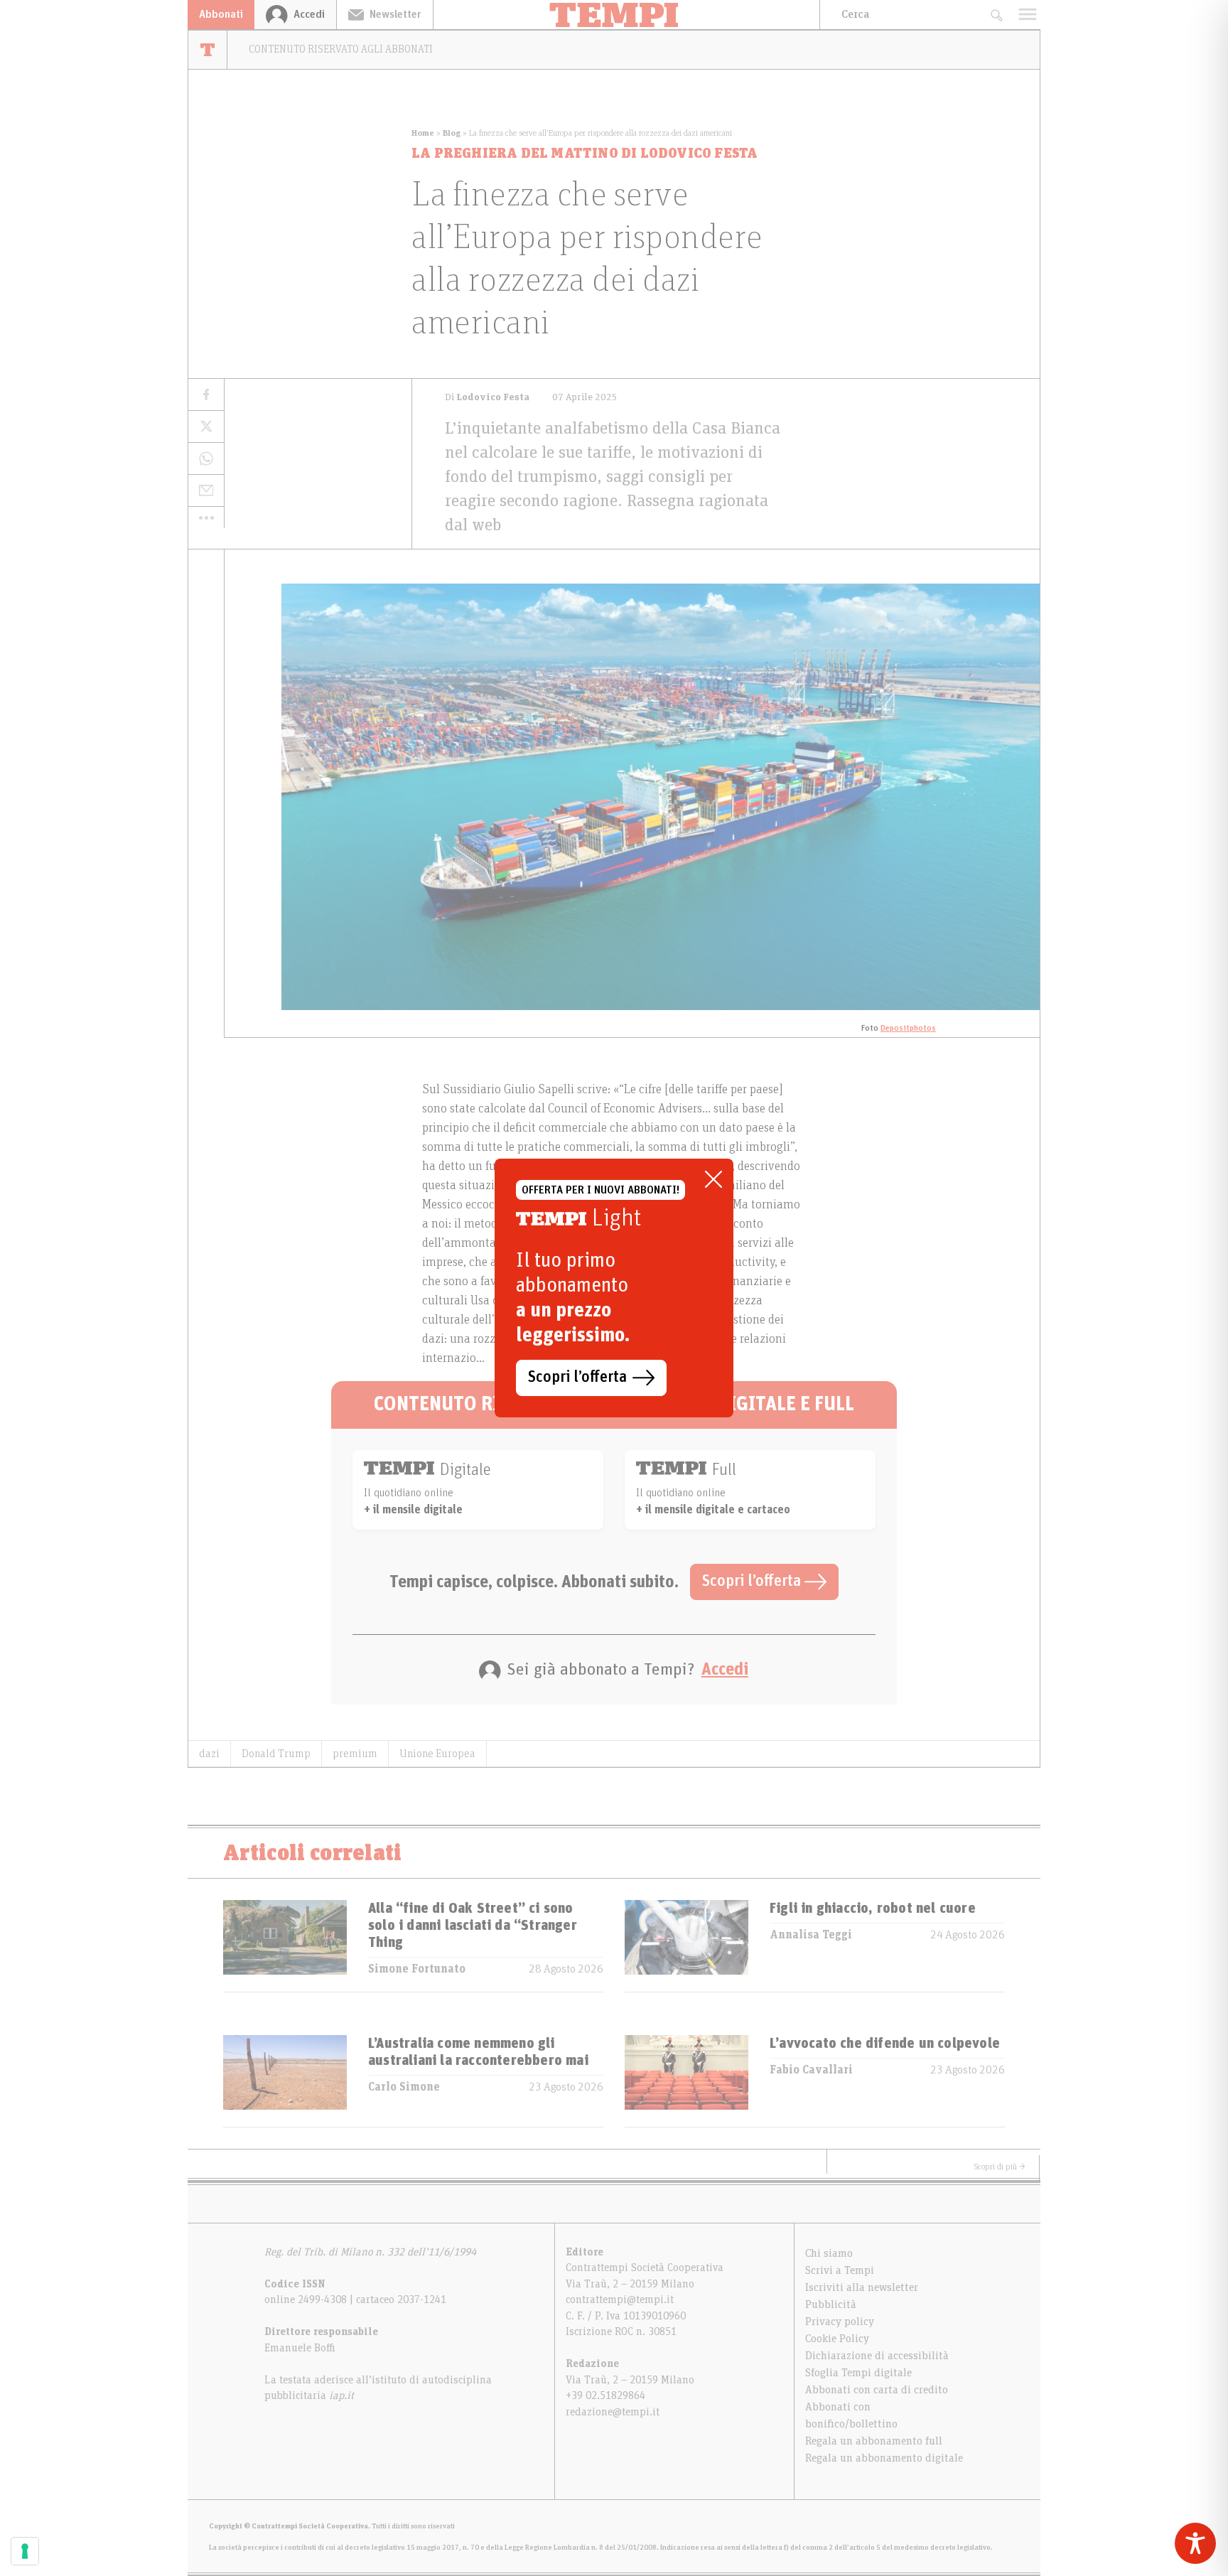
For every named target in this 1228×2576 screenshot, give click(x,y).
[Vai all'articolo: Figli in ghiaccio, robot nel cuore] (686, 1946)
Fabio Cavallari (811, 2070)
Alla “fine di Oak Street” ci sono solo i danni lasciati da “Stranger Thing (473, 1926)
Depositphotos (908, 1028)
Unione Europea (437, 1754)
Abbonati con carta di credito (877, 2390)
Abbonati (221, 14)
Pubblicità (831, 2304)
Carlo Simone (404, 2087)
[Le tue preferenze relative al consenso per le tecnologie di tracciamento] (25, 2551)
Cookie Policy (837, 2339)
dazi (209, 1754)
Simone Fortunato (417, 1969)
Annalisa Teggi (811, 1935)
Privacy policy (840, 2322)
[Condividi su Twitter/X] (206, 427)
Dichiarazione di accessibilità (877, 2356)
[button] (206, 517)
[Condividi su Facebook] (206, 395)
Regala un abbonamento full (874, 2441)
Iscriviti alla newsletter (862, 2287)
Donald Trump (276, 1754)
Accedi (725, 1670)
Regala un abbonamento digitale (884, 2458)
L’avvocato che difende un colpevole (885, 2044)
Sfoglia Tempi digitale (858, 2373)
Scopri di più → (1000, 2167)
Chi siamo (829, 2253)
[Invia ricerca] (996, 15)
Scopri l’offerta (753, 1582)
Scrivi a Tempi (840, 2270)
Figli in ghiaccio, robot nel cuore (873, 1909)
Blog (452, 133)
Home (423, 133)
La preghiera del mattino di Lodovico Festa (585, 154)
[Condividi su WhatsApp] (206, 459)
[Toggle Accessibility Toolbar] (1195, 2543)
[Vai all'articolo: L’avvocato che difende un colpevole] (686, 2081)
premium (355, 1754)
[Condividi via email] (206, 491)
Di (487, 397)
